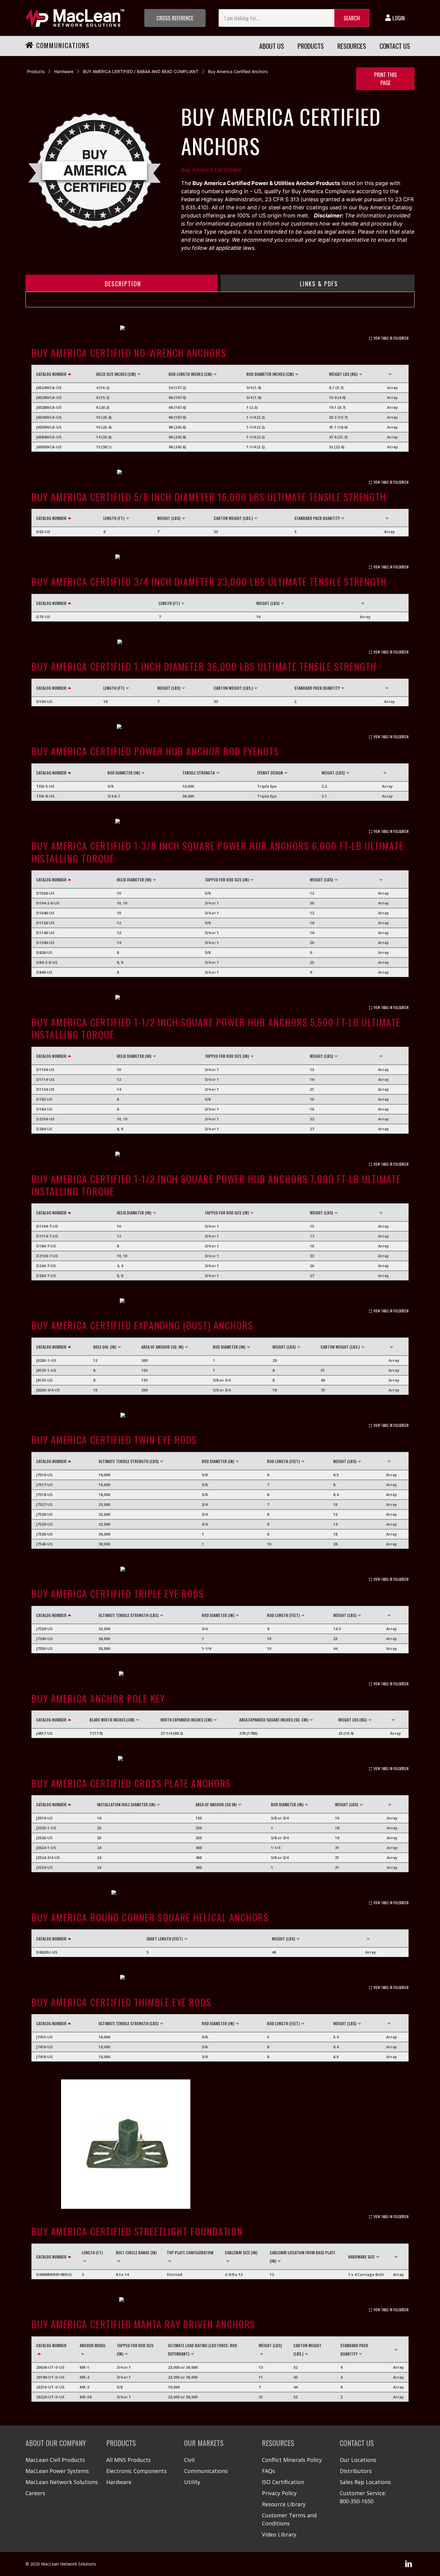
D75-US (43, 617)
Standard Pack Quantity (317, 518)
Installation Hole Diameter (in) (126, 1804)
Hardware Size (361, 2257)
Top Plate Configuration (190, 2252)
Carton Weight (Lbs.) (233, 518)
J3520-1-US (46, 1828)
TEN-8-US (45, 796)
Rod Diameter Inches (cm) (270, 374)
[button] (175, 18)
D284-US (44, 1129)
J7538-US (44, 1534)
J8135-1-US (46, 1370)
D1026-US (45, 893)
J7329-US (44, 1629)
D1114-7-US (47, 1236)
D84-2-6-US (47, 962)
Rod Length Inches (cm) (190, 374)
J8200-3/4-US (48, 1390)
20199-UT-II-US (50, 2377)
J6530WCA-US (49, 417)
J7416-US (44, 2047)
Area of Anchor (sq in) (216, 1804)
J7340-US (44, 1639)
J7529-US (44, 1524)
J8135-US (44, 1380)
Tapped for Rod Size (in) (227, 879)
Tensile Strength (199, 773)
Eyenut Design (270, 773)
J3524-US (44, 1867)
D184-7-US (46, 1246)
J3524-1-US (46, 1848)
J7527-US (44, 1504)
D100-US (44, 701)
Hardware (64, 71)
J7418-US (44, 2057)
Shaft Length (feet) (165, 1939)
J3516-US (44, 1818)
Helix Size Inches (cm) (116, 374)
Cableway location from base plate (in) (302, 2257)
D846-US (44, 972)
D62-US (43, 532)
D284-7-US (46, 1276)
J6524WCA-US (49, 388)
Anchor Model (93, 2345)
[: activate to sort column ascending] (396, 374)
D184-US (44, 1109)
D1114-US (45, 1079)
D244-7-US (46, 1266)
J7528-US (44, 1514)
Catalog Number (51, 374)
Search (352, 18)
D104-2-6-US (48, 903)
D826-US (44, 952)
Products (36, 71)
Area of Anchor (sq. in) (162, 1347)
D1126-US (45, 923)
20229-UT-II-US (50, 2397)
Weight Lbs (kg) (343, 374)
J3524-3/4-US (48, 1857)
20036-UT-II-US (50, 2367)
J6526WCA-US (49, 397)
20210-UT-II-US (50, 2387)
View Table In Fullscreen (391, 338)
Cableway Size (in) (241, 2252)
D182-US (44, 1099)
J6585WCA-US (49, 447)
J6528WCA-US (49, 407)
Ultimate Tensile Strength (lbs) (129, 1461)
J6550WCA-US (49, 427)
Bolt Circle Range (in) (136, 2252)
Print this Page (386, 79)
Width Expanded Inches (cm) (186, 1720)
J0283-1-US (46, 1360)
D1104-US (45, 1070)
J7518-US (44, 1495)
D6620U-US (47, 1952)
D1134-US (45, 1089)
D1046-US (45, 913)
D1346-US (45, 943)
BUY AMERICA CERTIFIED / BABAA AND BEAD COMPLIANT (141, 71)
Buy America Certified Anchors (238, 71)
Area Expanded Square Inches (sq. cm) (274, 1720)
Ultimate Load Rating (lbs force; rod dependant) (202, 2349)
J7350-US (44, 1648)
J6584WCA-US (49, 437)
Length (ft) (114, 518)
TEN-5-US (45, 786)
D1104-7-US (47, 1226)
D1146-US (45, 933)
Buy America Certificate (211, 170)
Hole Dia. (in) (105, 1347)
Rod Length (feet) (283, 1461)
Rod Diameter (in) (124, 773)
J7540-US (44, 1544)
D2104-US (45, 1119)
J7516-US (44, 1475)
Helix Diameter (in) (134, 879)
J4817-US (44, 1733)
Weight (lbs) (169, 518)
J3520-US (44, 1838)
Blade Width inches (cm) (112, 1720)
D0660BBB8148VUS (54, 2274)
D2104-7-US (47, 1256)
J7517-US (44, 1485)
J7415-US (44, 2037)
